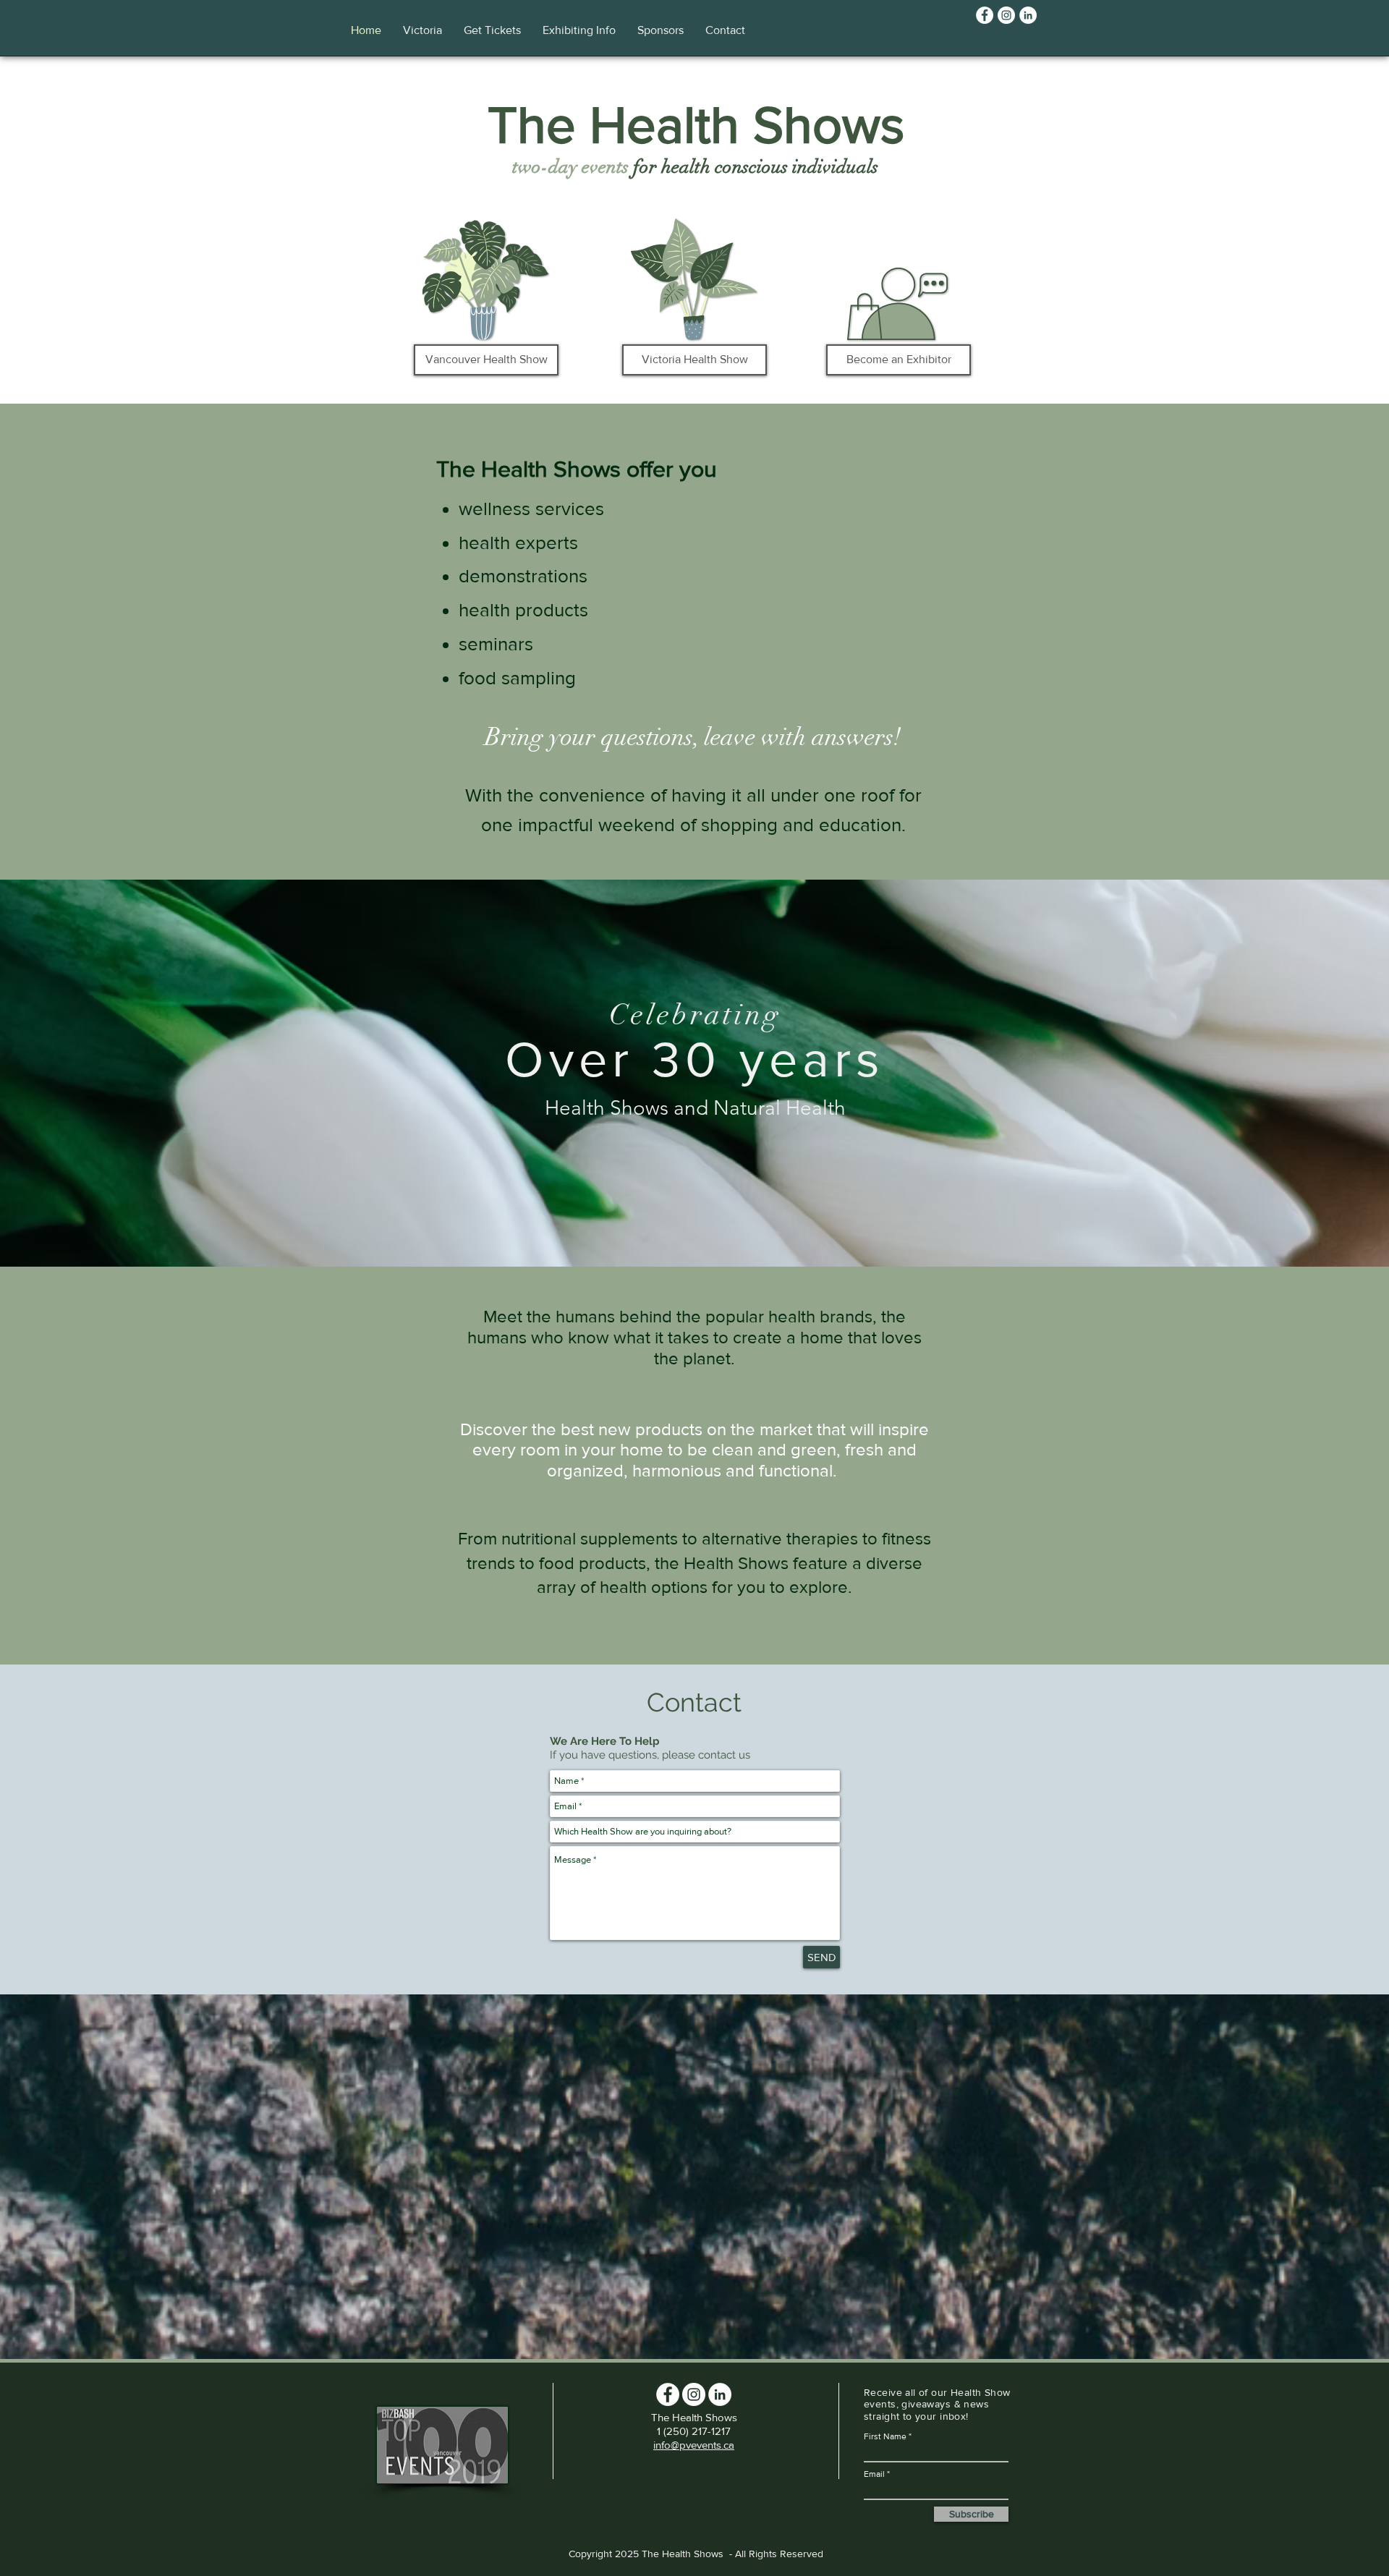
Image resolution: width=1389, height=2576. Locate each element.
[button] (422, 30)
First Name (885, 2436)
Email (874, 2474)
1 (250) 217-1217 (694, 2431)
